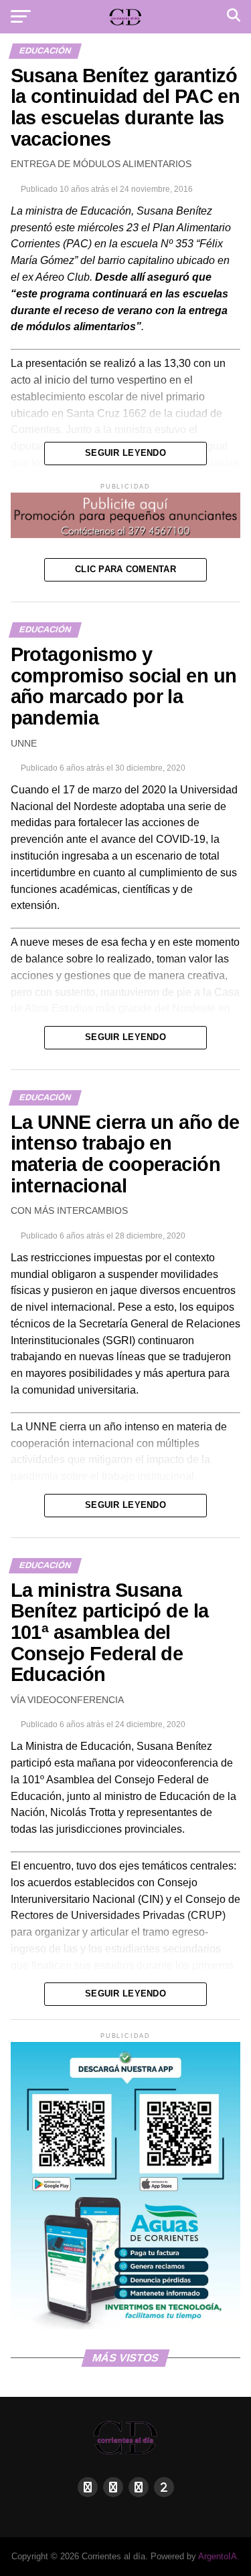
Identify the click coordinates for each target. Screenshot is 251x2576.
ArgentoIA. (219, 2556)
